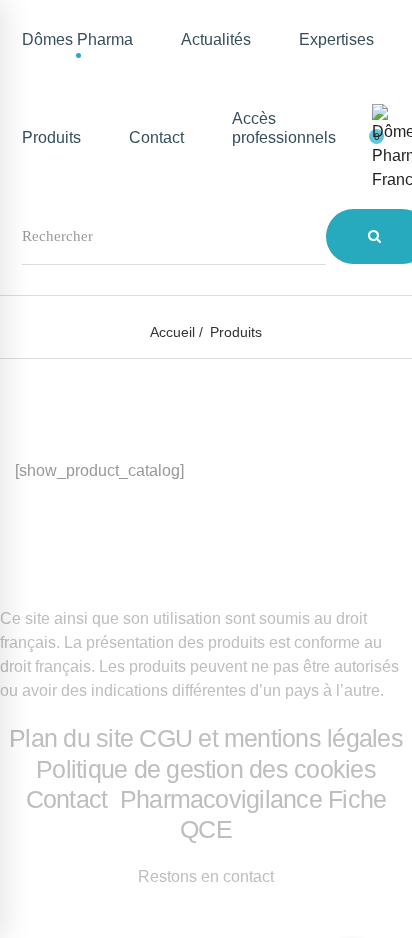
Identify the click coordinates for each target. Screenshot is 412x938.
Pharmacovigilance (221, 799)
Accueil (172, 332)
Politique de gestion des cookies (206, 769)
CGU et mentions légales (271, 738)
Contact (70, 799)
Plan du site (71, 738)
